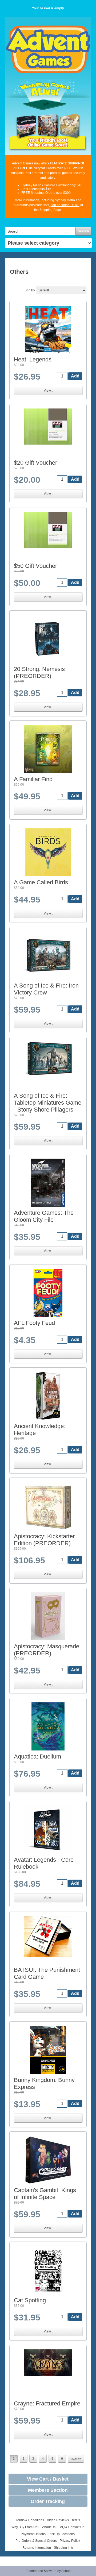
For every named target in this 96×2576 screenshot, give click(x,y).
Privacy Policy (70, 2541)
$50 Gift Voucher (35, 566)
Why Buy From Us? (25, 2527)
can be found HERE (65, 205)
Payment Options (33, 2534)
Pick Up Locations (62, 2534)
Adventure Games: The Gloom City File (44, 1216)
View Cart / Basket (48, 2479)
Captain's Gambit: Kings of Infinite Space (45, 2194)
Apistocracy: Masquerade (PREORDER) (47, 1650)
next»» (76, 2459)
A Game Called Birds (41, 882)
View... (48, 391)
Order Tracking (48, 2501)
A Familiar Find (33, 779)
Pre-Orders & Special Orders (36, 2541)
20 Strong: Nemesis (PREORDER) (39, 672)
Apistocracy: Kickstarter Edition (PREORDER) (44, 1540)
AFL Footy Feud (34, 1323)
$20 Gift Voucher (35, 463)
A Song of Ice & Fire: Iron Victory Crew (46, 989)
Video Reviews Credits (63, 2520)
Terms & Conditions (30, 2520)
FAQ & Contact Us (71, 2527)
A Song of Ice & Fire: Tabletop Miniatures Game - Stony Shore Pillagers (48, 1103)
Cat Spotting (30, 2300)
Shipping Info (63, 2548)
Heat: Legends (33, 359)
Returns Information (37, 2548)
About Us (49, 2527)
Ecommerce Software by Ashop (48, 2571)
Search (83, 231)
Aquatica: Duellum (37, 1756)
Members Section (48, 2490)
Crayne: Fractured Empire (47, 2403)
